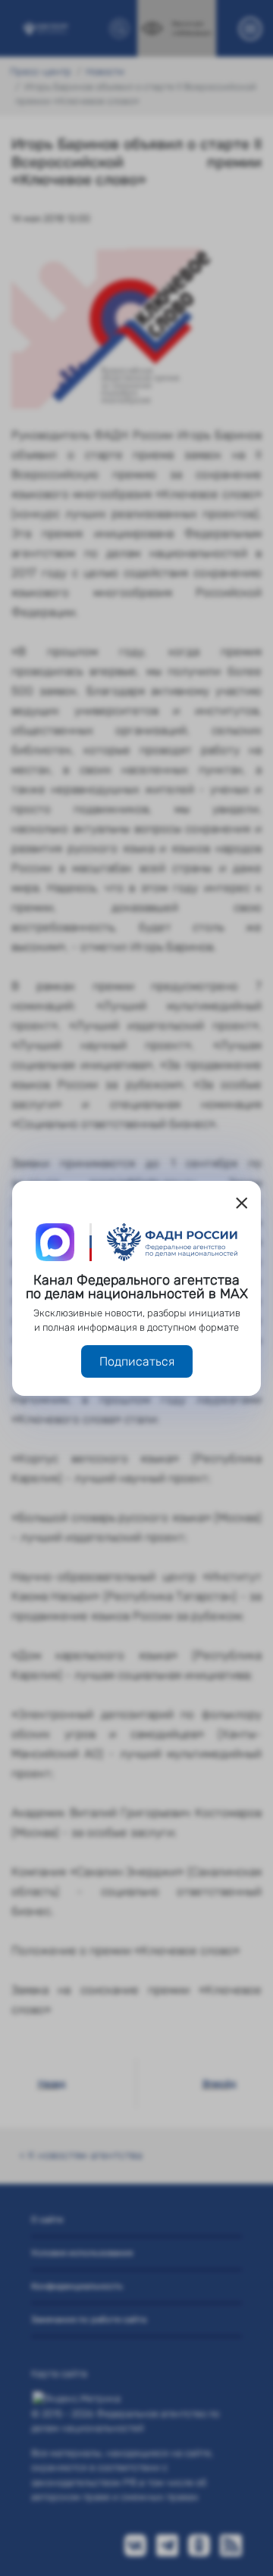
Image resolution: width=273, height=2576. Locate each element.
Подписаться (137, 1361)
